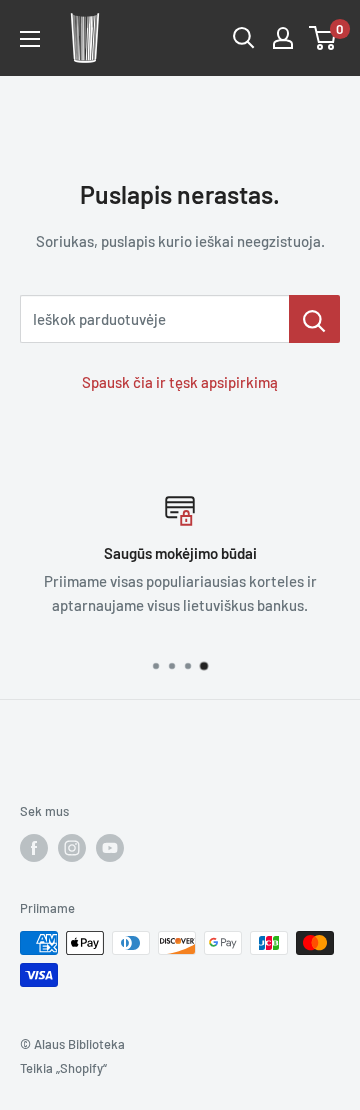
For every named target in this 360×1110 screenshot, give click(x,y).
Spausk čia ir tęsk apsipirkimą (180, 382)
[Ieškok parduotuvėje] (314, 319)
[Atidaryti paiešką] (244, 38)
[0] (323, 38)
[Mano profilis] (283, 38)
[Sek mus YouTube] (110, 848)
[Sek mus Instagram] (72, 848)
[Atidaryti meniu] (30, 39)
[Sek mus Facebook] (34, 848)
